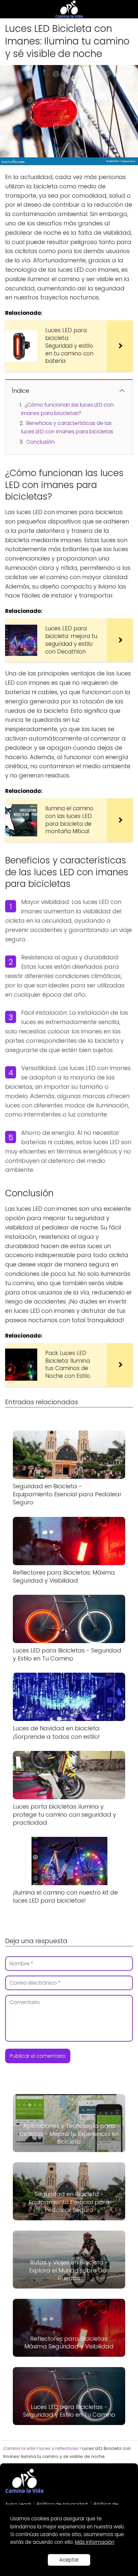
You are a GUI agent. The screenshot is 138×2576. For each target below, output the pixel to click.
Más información (95, 2542)
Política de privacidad (62, 2504)
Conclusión (40, 442)
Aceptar (69, 2560)
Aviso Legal (18, 2504)
